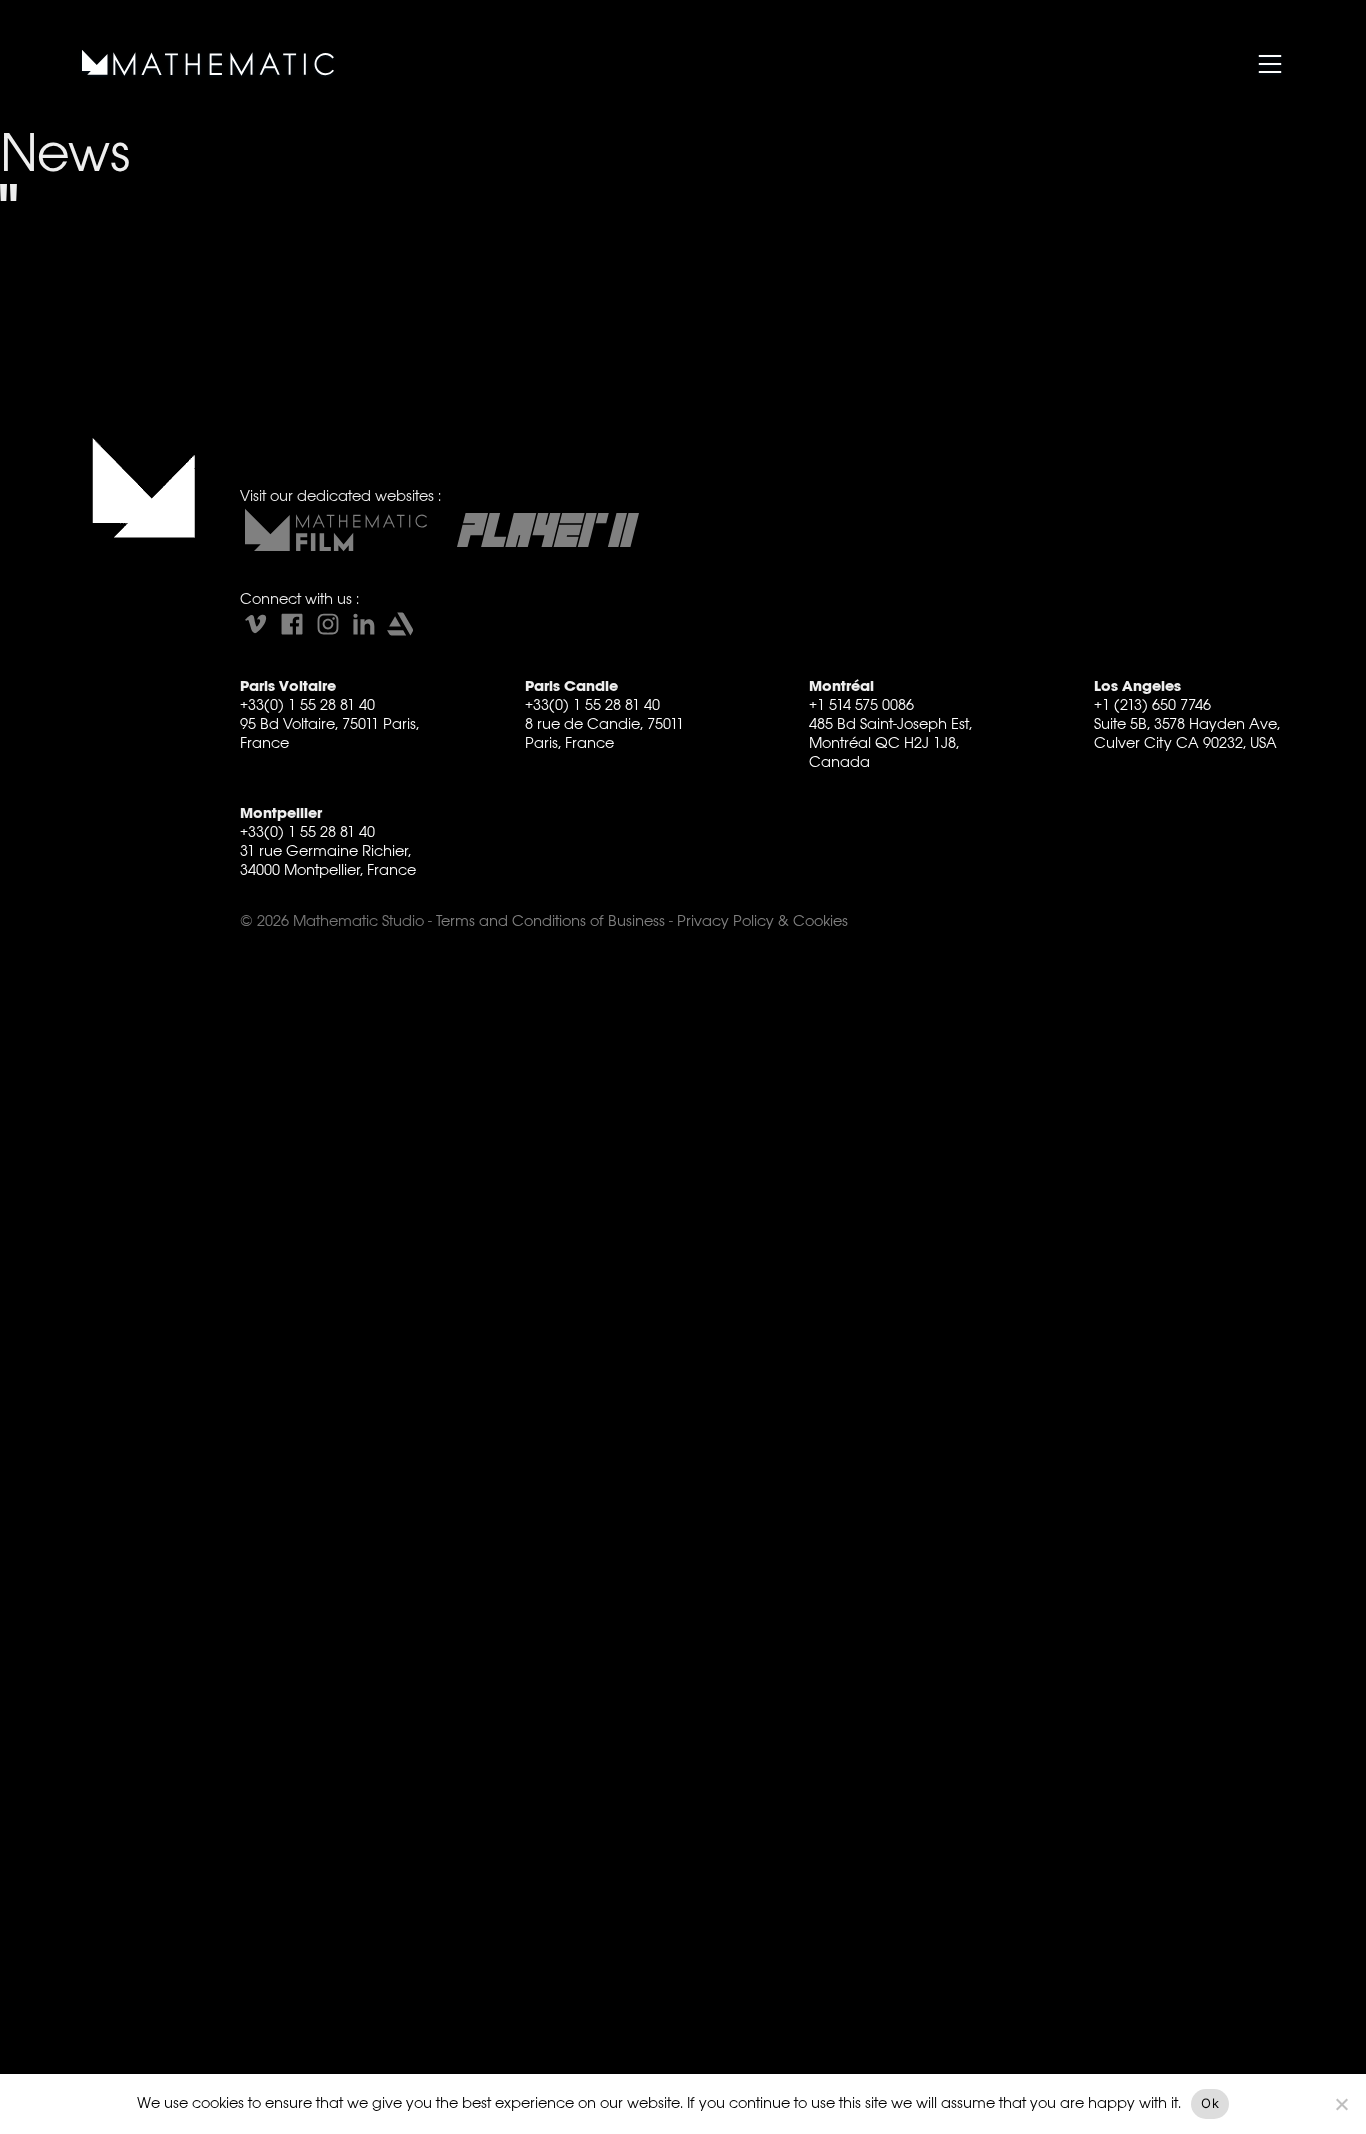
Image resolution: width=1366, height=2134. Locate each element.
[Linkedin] (364, 624)
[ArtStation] (400, 624)
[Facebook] (292, 624)
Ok (1210, 2103)
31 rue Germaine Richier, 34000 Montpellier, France (328, 860)
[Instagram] (328, 624)
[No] (1341, 2104)
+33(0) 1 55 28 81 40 (307, 704)
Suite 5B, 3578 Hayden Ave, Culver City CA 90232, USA (1187, 733)
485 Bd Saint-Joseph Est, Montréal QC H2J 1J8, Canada (890, 742)
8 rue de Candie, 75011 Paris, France (604, 733)
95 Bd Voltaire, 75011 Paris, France (329, 733)
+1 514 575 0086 (861, 704)
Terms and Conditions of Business (550, 920)
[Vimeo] (256, 624)
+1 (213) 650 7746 (1152, 704)
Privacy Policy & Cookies (762, 920)
